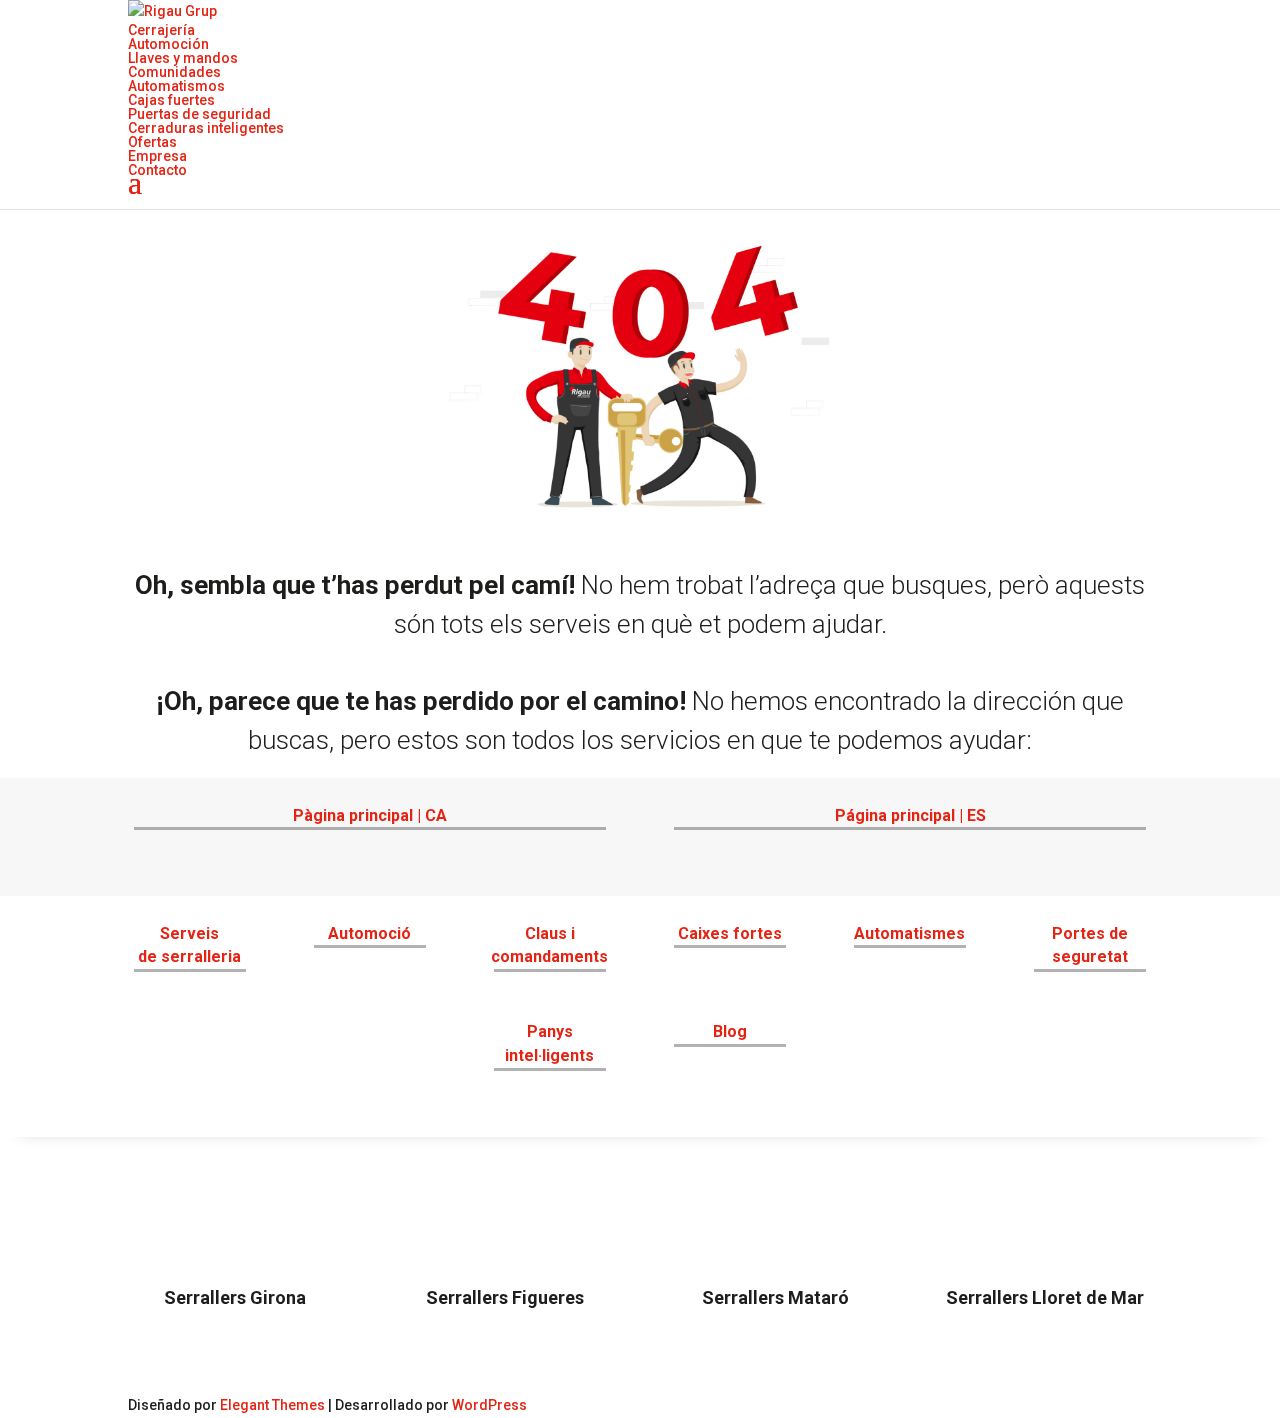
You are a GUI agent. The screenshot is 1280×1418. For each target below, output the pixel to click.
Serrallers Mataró (775, 1297)
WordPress (489, 1405)
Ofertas (152, 142)
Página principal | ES (910, 815)
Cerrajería (161, 30)
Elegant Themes (272, 1405)
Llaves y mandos (183, 58)
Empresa (157, 156)
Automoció (369, 933)
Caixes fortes (730, 933)
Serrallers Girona (235, 1297)
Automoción (168, 44)
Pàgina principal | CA (370, 815)
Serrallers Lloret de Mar (1045, 1297)
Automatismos (176, 86)
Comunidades (174, 72)
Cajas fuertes (171, 100)
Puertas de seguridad (199, 114)
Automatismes (909, 933)
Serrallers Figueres (505, 1297)
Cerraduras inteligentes (206, 128)
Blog (730, 1031)
